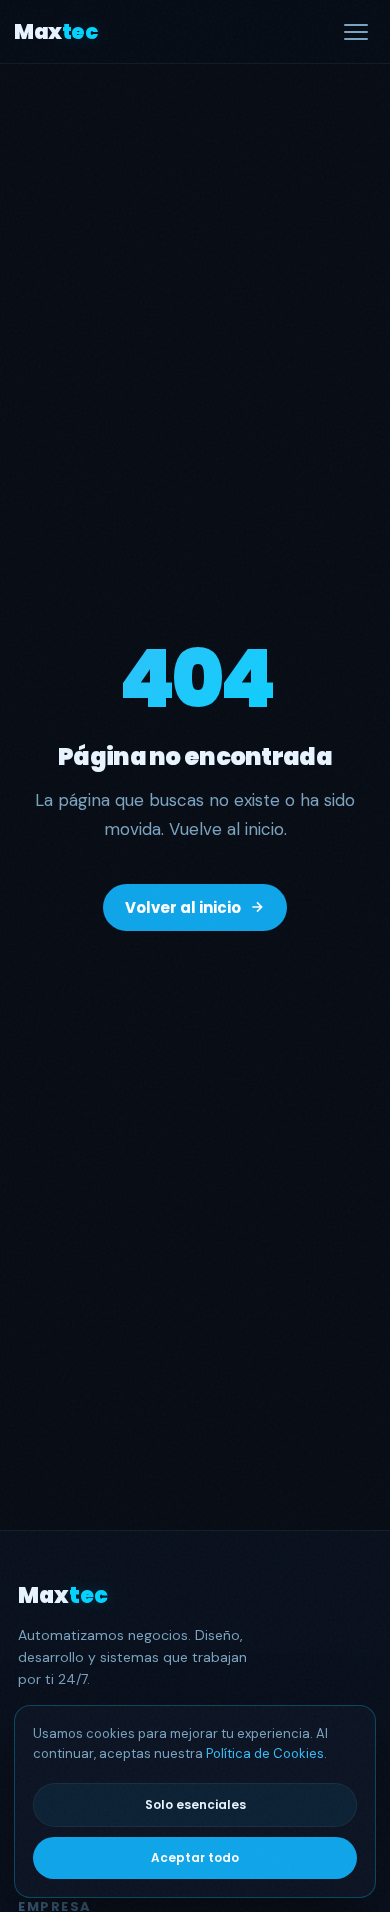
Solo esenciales (195, 1804)
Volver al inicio (183, 907)
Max (55, 31)
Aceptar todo (195, 1857)
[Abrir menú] (356, 32)
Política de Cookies (265, 1753)
